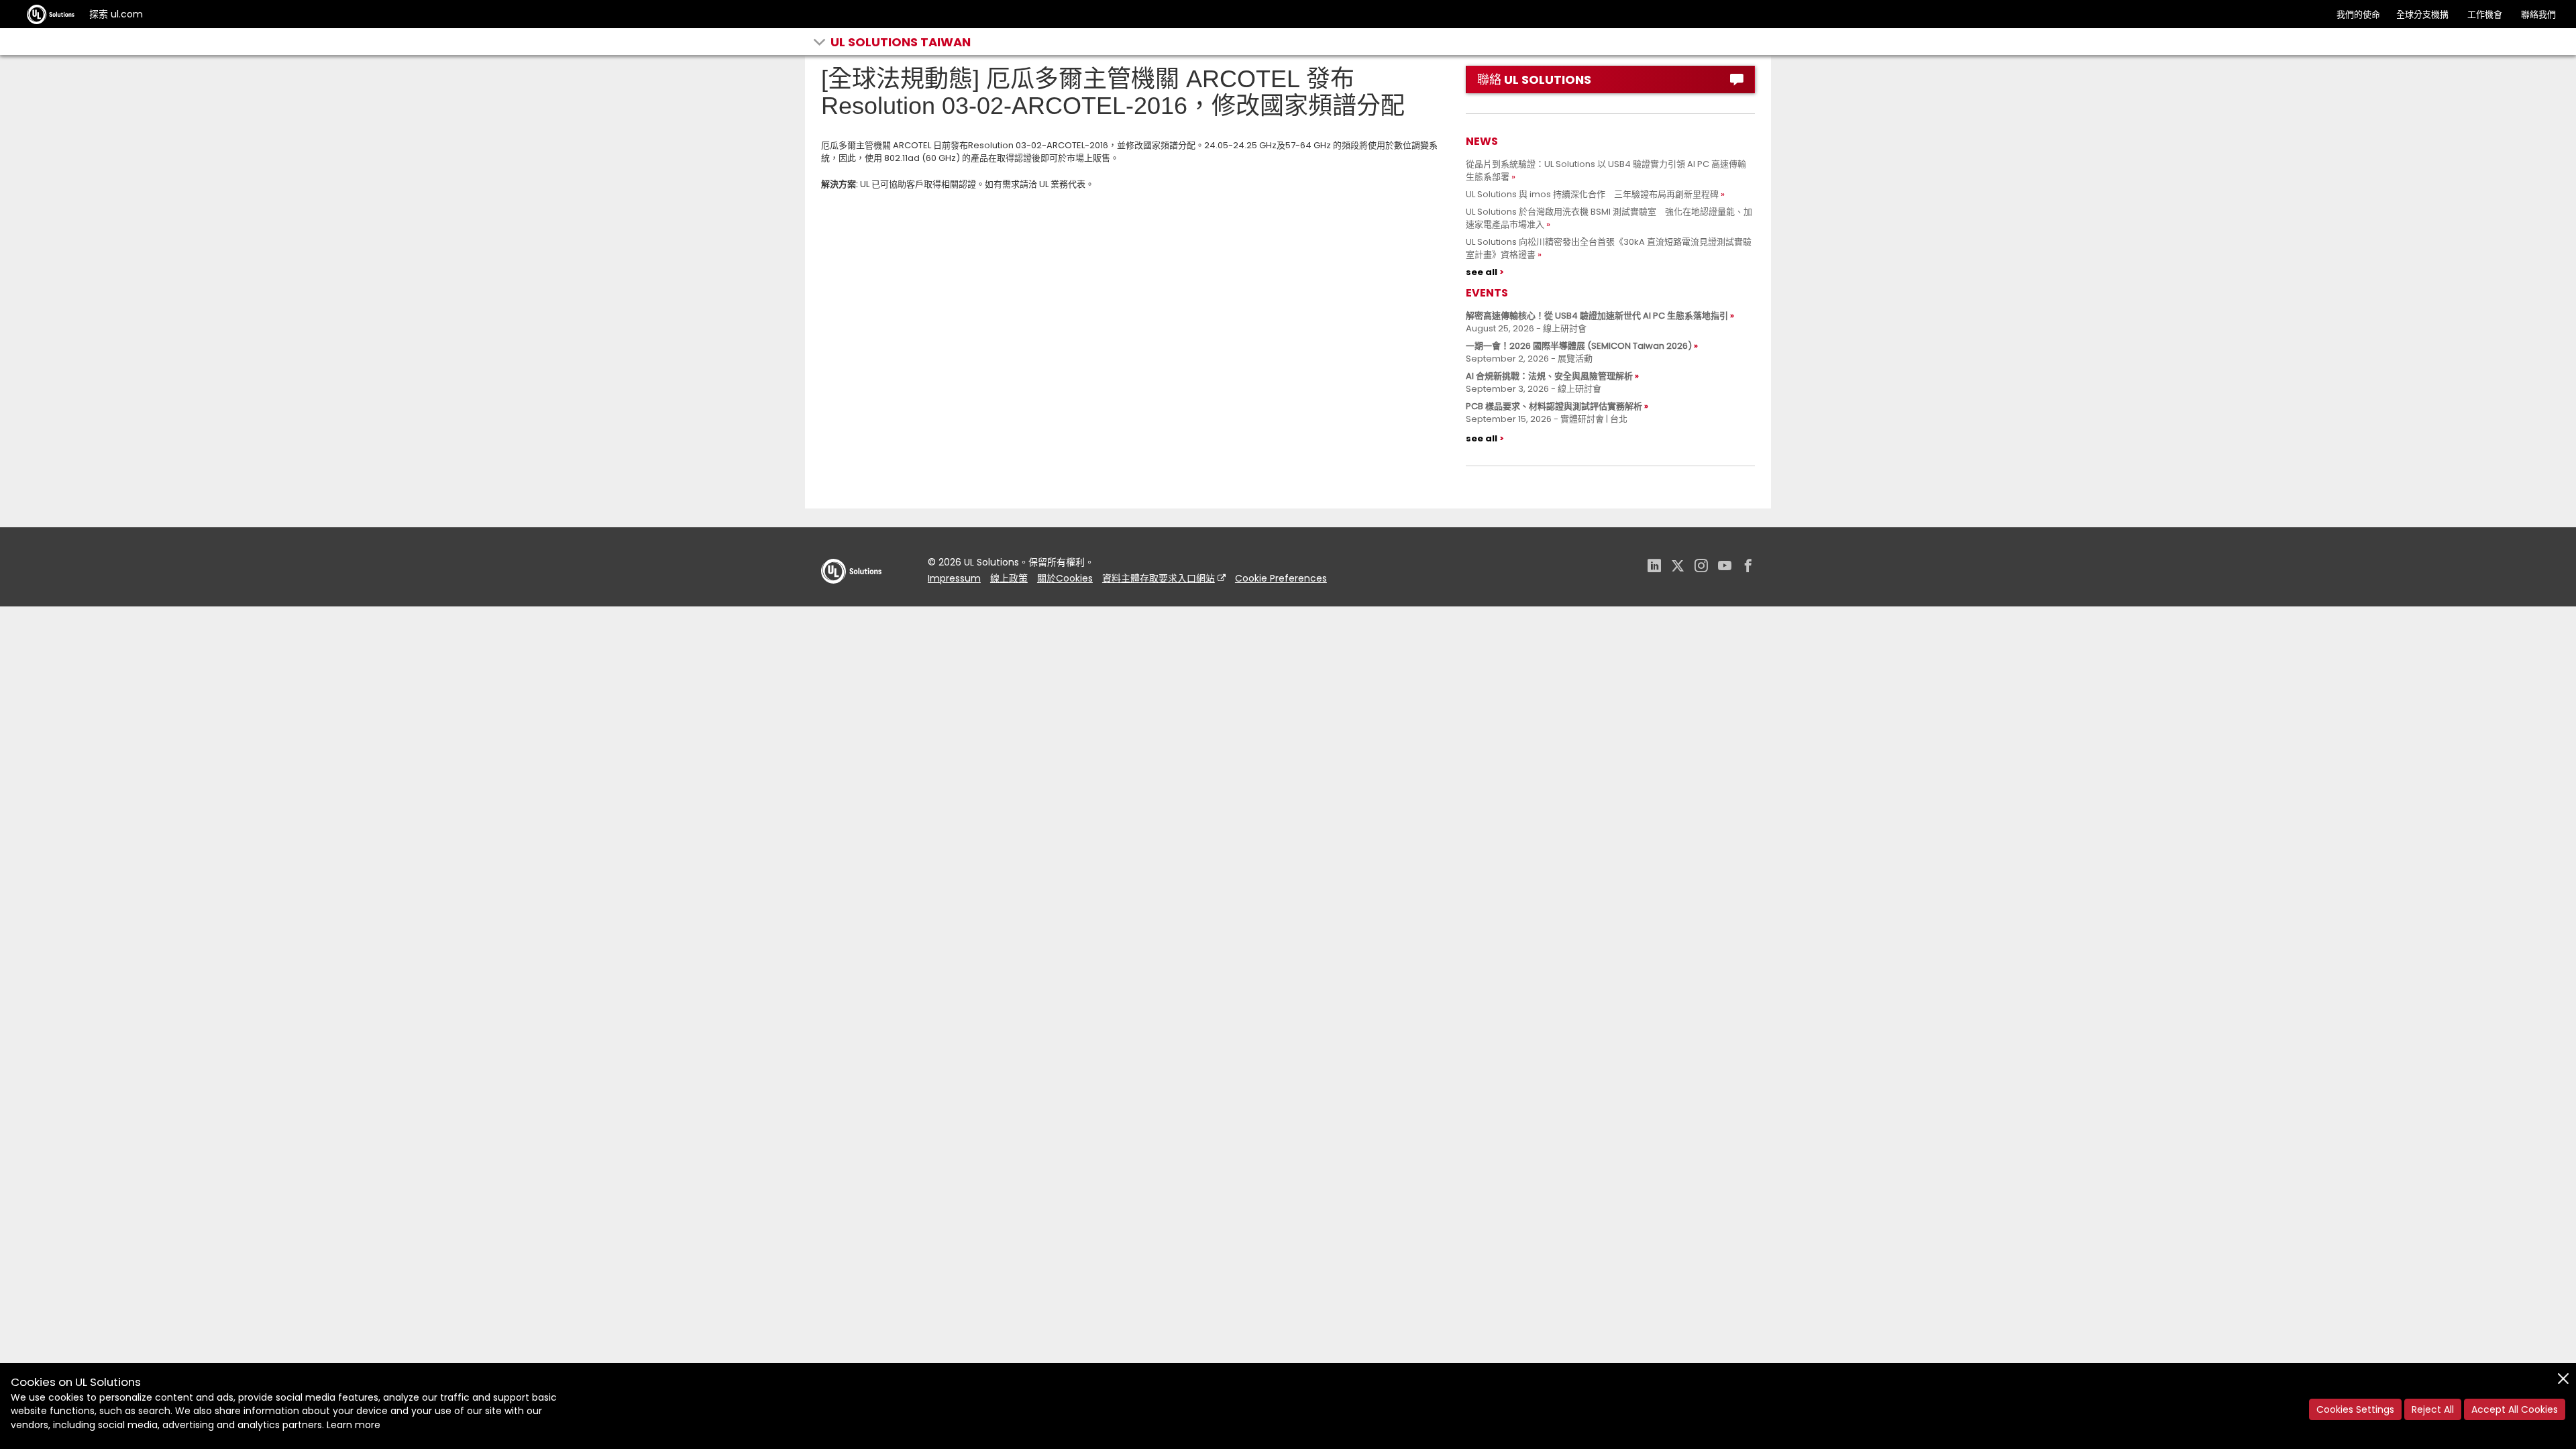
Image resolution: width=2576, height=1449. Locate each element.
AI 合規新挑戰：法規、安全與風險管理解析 (1549, 376)
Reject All (2433, 1409)
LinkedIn (1654, 567)
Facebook (1748, 567)
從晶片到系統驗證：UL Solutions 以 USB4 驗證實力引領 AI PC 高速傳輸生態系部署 (1606, 170)
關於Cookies (1065, 578)
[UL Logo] (851, 597)
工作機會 (2485, 14)
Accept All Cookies (2515, 1409)
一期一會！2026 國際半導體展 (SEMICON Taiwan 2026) (1579, 346)
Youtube (1725, 567)
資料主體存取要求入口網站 (1159, 578)
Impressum (954, 578)
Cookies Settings (2355, 1409)
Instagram (1701, 567)
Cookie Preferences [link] (1281, 578)
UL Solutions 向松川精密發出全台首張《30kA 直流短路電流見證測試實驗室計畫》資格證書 (1609, 248)
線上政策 (1009, 578)
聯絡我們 (2538, 14)
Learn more (354, 1425)
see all (1482, 272)
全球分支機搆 (2422, 14)
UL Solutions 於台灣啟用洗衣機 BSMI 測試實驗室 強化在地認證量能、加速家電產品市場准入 (1609, 218)
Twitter (1678, 567)
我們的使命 (2358, 14)
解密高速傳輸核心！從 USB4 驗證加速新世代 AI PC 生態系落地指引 (1597, 316)
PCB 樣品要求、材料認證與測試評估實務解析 (1554, 406)
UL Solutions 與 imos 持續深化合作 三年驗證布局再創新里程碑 (1592, 194)
